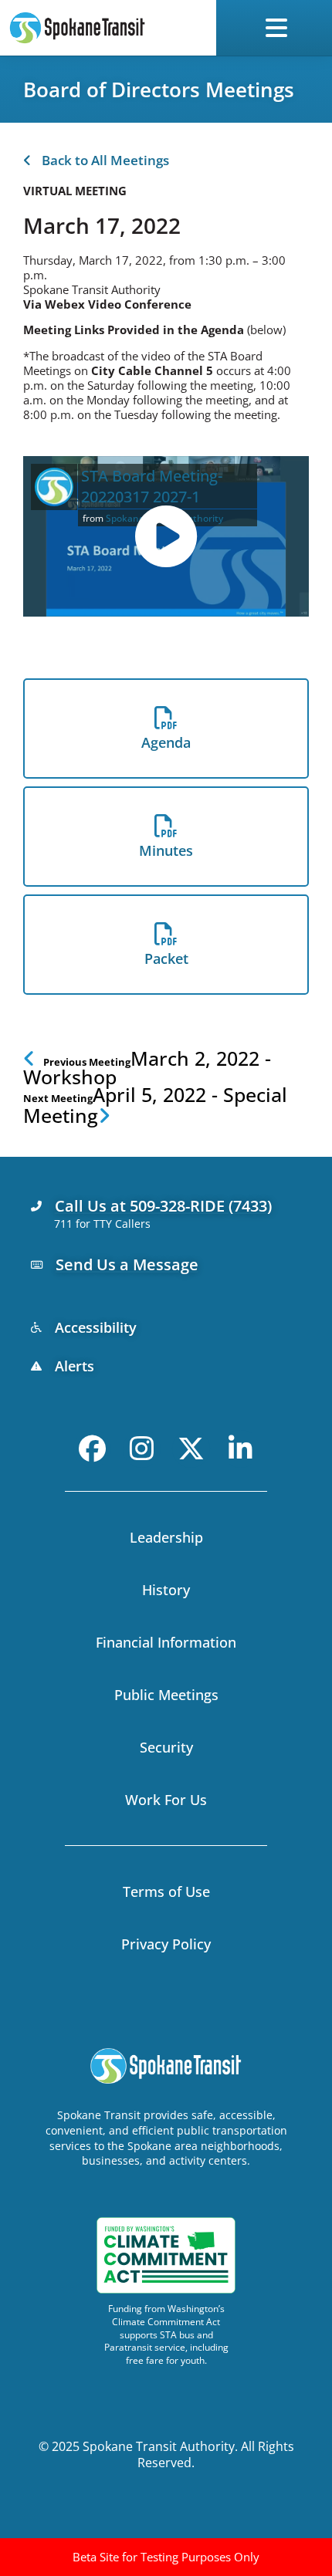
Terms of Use (166, 1891)
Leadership (166, 1537)
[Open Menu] (279, 28)
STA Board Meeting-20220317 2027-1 (152, 486)
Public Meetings (166, 1695)
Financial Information (166, 1642)
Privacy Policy (166, 1944)
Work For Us (166, 1800)
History (166, 1590)
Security (166, 1747)
